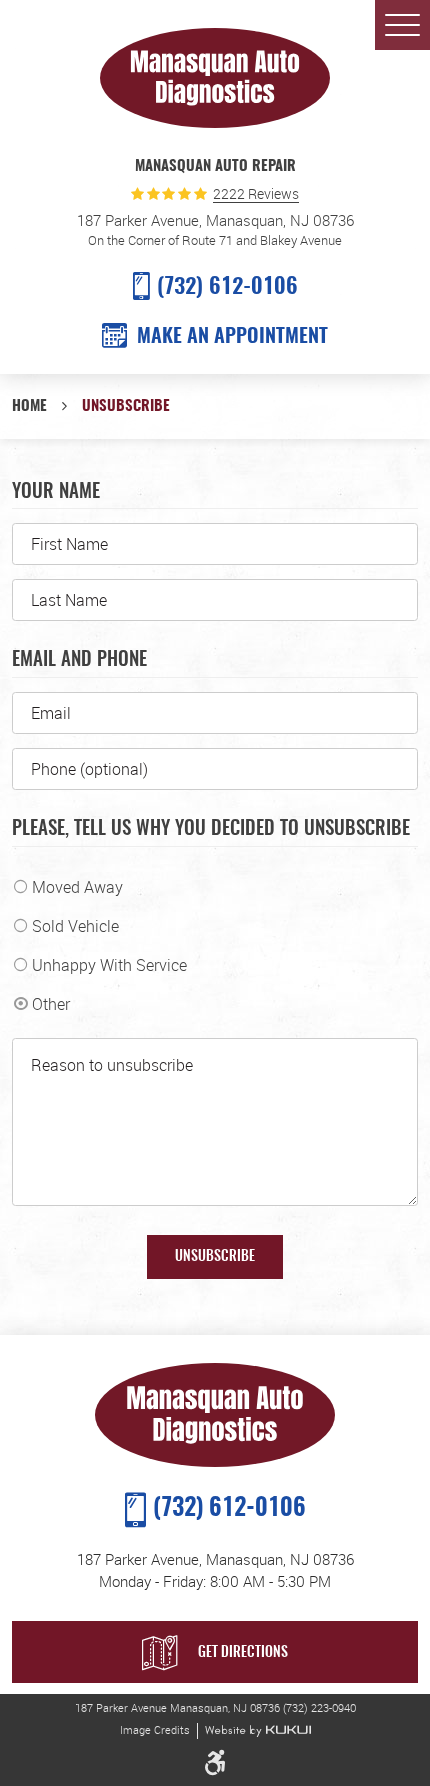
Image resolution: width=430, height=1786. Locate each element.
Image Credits (155, 1730)
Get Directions (243, 1653)
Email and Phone (79, 660)
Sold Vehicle (75, 926)
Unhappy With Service (109, 965)
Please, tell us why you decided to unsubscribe (211, 829)
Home (29, 406)
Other (51, 1004)
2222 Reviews (256, 194)
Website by (258, 1731)
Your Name (56, 492)
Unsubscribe (126, 406)
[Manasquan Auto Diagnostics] (215, 78)
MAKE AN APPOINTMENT (232, 337)
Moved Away (77, 887)
